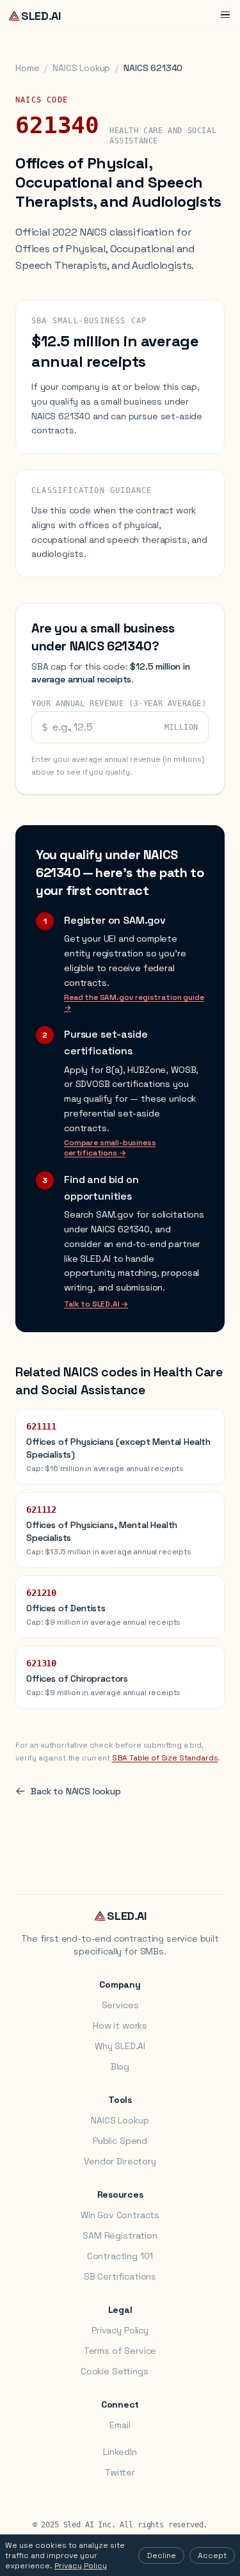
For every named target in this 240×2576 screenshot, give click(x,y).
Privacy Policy (120, 2330)
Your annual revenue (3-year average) (119, 704)
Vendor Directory (120, 2161)
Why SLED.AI (120, 2046)
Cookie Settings (115, 2371)
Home (27, 68)
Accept (212, 2556)
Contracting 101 (120, 2256)
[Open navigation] (225, 15)
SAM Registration (120, 2235)
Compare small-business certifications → (110, 1148)
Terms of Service (120, 2351)
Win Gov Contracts (120, 2215)
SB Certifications (120, 2276)
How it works (120, 2025)
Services (120, 2005)
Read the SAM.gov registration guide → (134, 1002)
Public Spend (120, 2141)
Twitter (120, 2472)
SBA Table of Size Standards (165, 1758)
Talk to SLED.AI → (96, 1304)
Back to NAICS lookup (76, 1791)
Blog (120, 2066)
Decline (161, 2556)
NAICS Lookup (81, 68)
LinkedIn (120, 2452)
